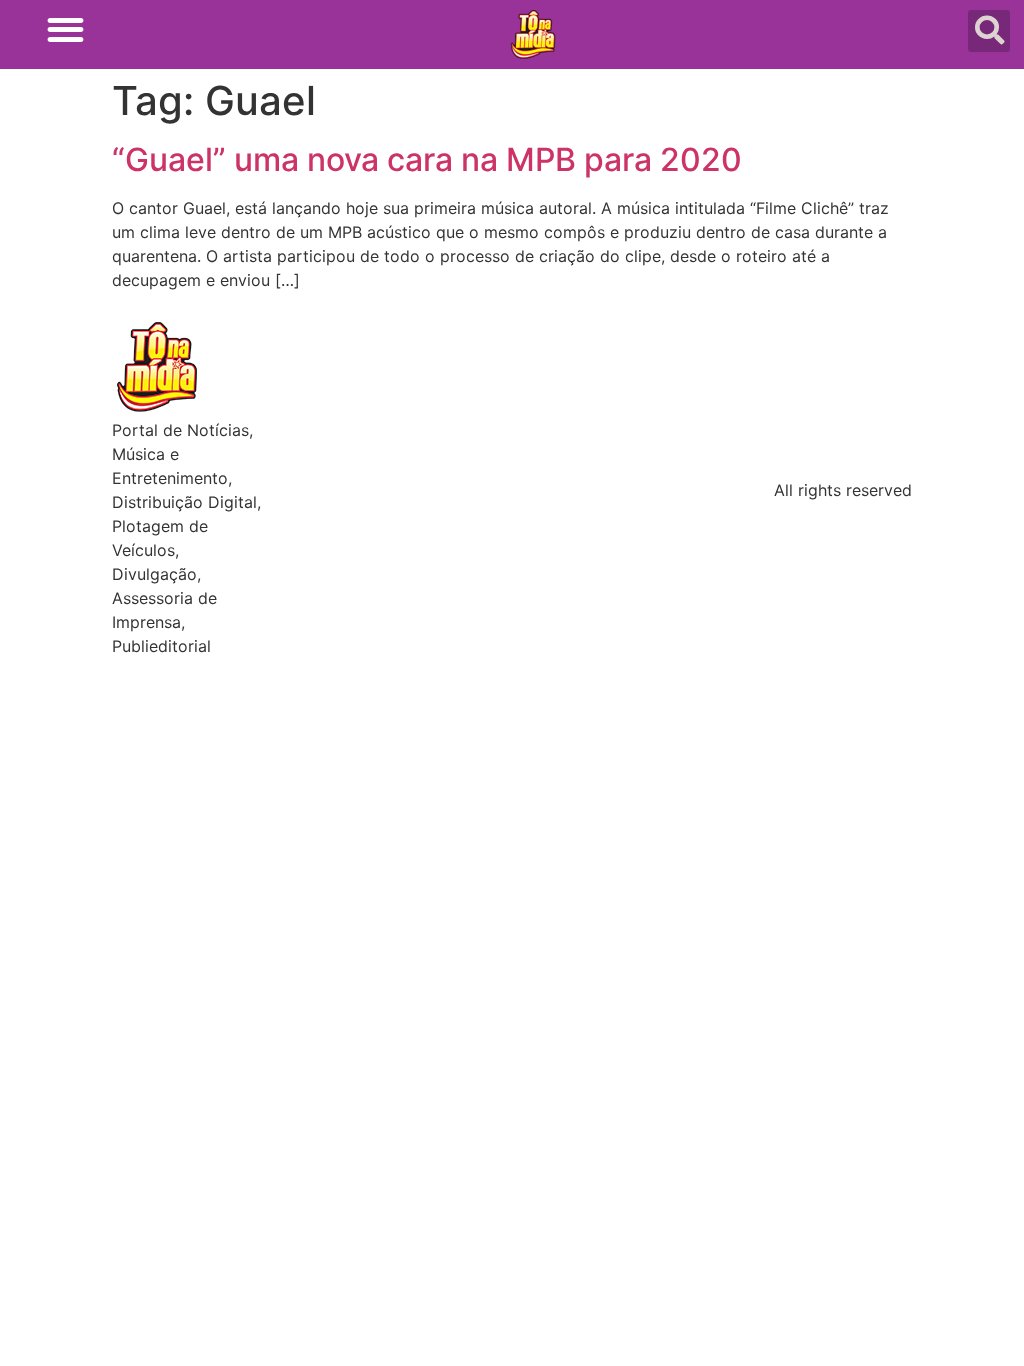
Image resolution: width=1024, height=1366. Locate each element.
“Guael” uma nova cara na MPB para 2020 (427, 159)
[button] (65, 29)
